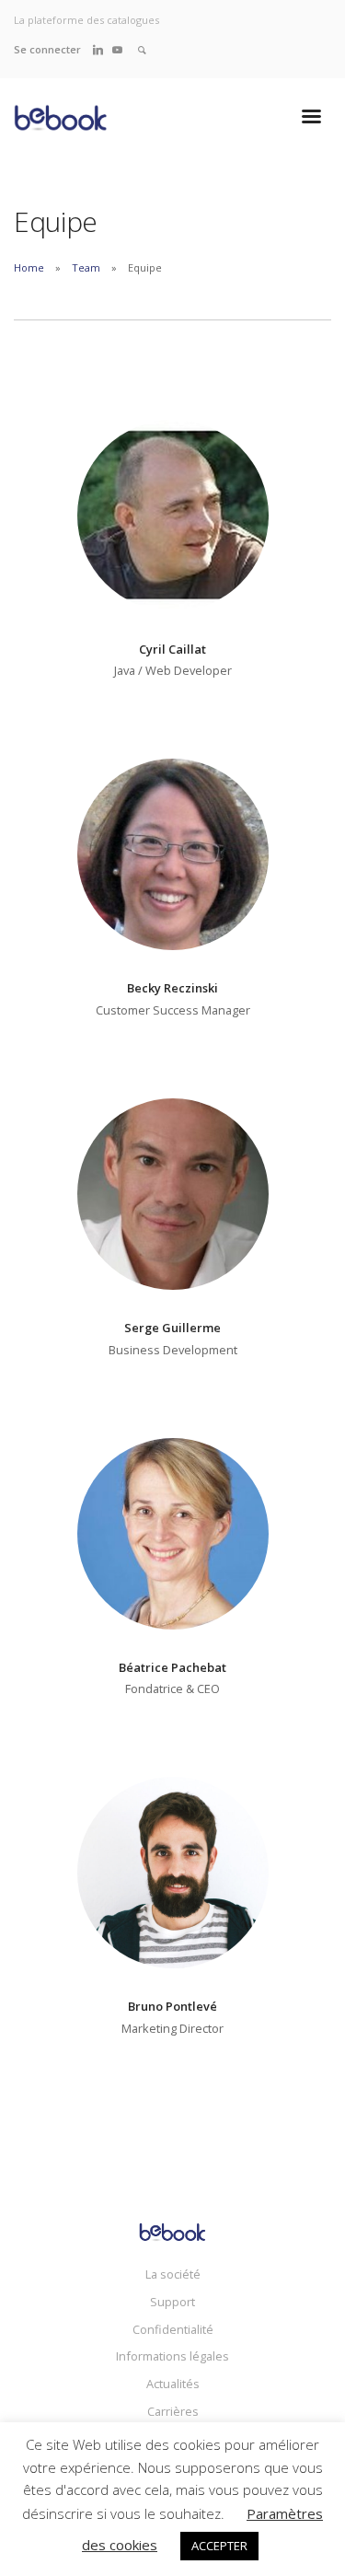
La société (173, 2274)
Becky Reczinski (172, 988)
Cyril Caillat (172, 649)
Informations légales (172, 2356)
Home (29, 267)
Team (86, 267)
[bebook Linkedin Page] (98, 49)
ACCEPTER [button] (219, 2546)
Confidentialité (173, 2329)
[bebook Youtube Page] (117, 49)
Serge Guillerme (172, 1328)
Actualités (173, 2384)
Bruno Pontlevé (172, 2006)
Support (172, 2302)
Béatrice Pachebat (172, 1667)
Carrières (173, 2411)
